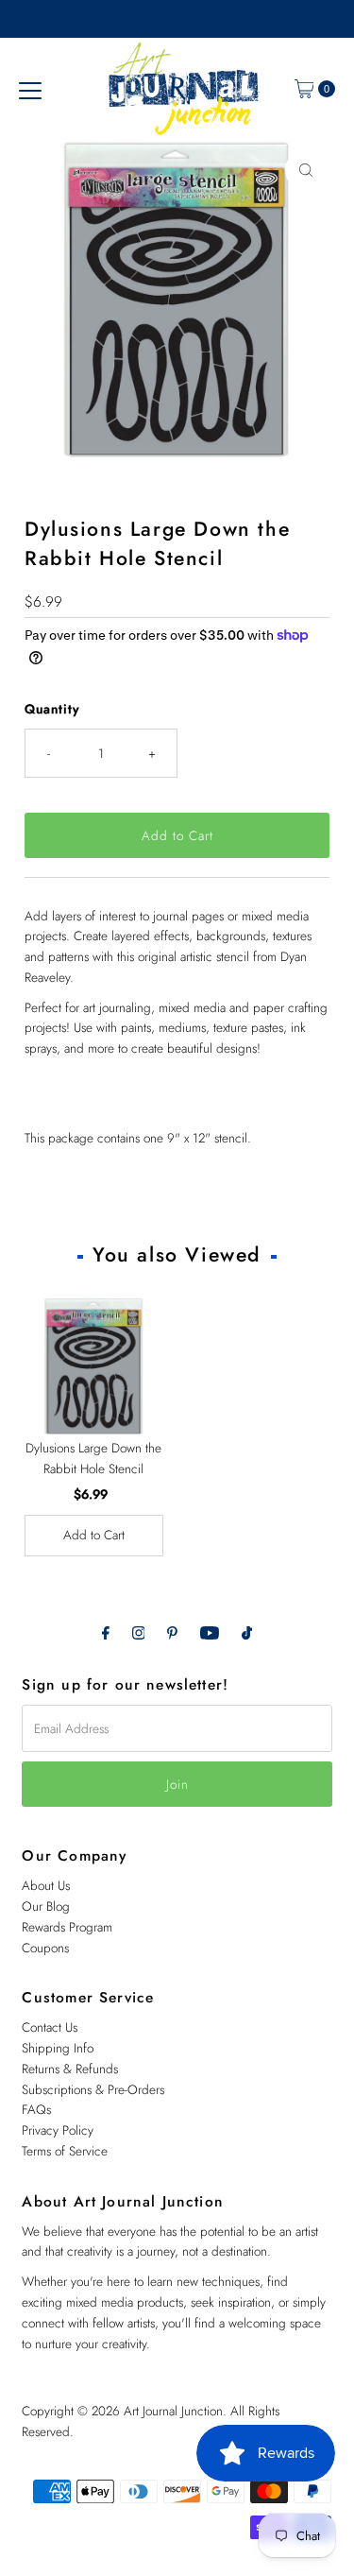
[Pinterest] (172, 1633)
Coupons (45, 1948)
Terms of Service (65, 2151)
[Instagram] (139, 1633)
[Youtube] (210, 1633)
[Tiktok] (247, 1633)
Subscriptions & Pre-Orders (93, 2089)
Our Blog (46, 1906)
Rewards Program (67, 1927)
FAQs (36, 2109)
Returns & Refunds (70, 2069)
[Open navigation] (30, 89)
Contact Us (50, 2027)
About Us (46, 1885)
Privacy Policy (58, 2130)
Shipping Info (58, 2048)
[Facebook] (106, 1633)
